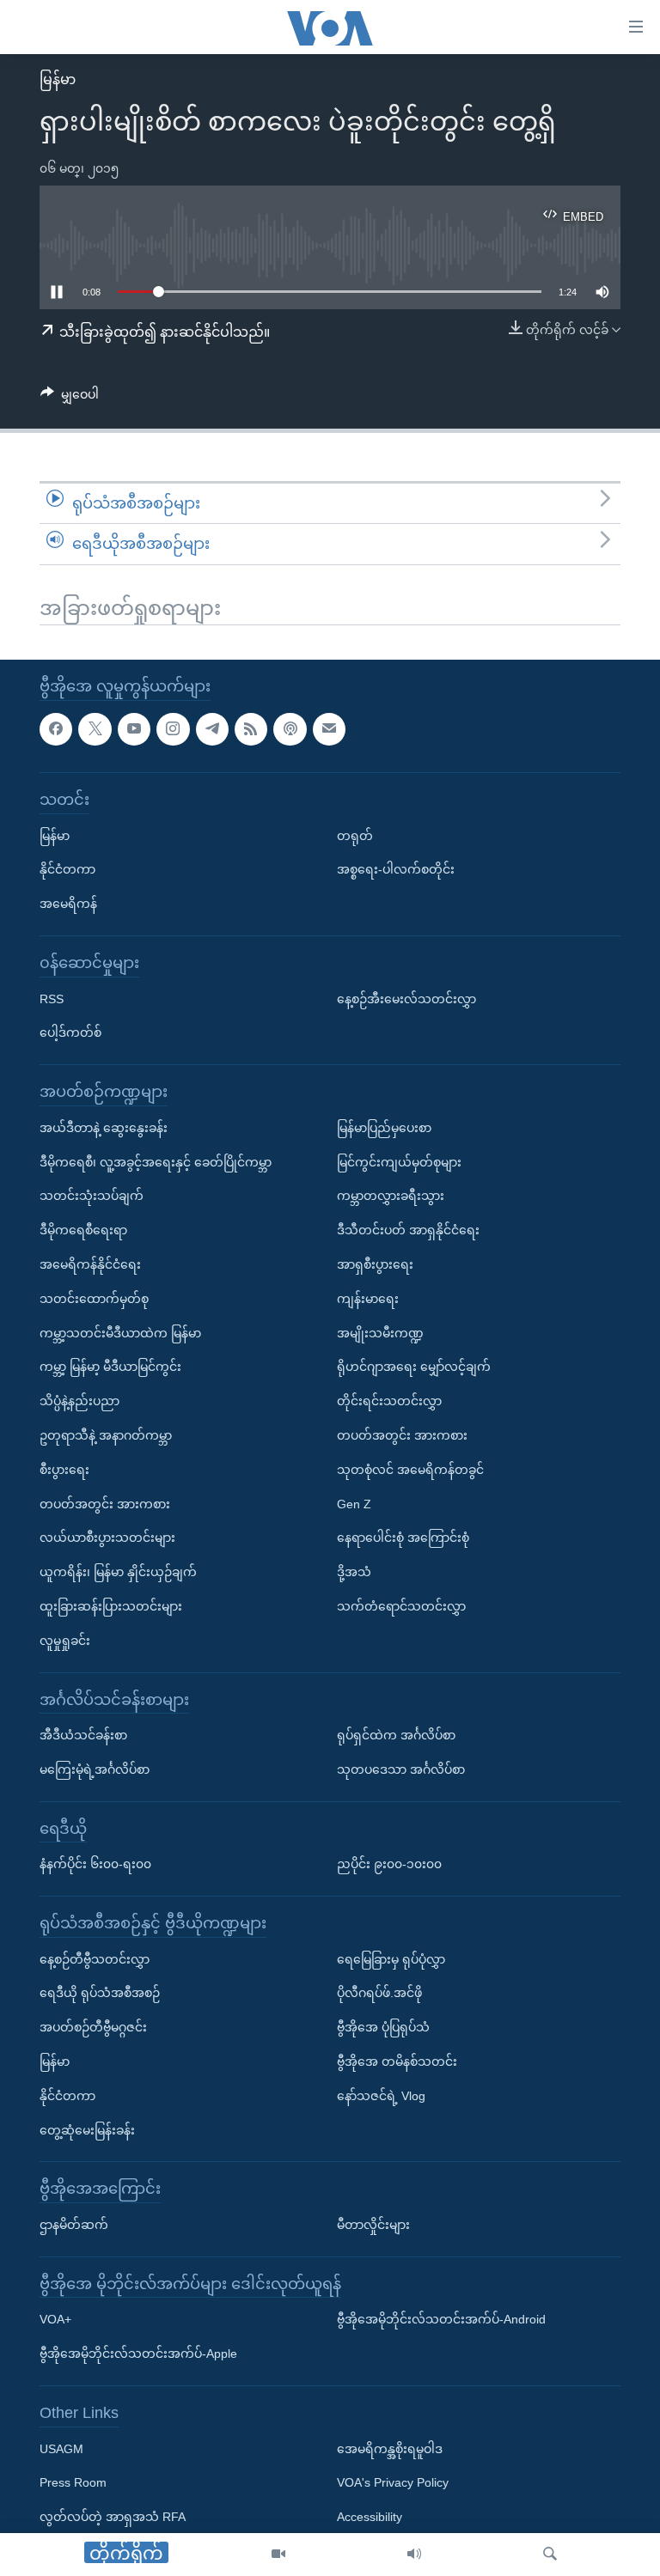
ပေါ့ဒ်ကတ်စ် (70, 1032)
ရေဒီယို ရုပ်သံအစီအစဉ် (100, 1993)
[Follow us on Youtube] (134, 728)
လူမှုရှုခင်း (65, 1640)
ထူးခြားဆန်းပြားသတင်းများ (111, 1606)
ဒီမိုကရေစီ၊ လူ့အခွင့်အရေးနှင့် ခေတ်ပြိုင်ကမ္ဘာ (156, 1161)
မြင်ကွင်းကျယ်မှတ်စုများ (399, 1161)
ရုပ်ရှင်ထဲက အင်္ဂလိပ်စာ (396, 1735)
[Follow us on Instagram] (173, 728)
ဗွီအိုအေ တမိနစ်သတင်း (397, 2061)
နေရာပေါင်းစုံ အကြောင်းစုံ (403, 1538)
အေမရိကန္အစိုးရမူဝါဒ (390, 2448)
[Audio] (414, 2555)
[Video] (278, 2555)
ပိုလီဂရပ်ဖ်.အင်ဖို (379, 1993)
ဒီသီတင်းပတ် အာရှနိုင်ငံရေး (408, 1230)
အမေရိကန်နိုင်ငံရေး (90, 1264)
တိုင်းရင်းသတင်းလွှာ (389, 1401)
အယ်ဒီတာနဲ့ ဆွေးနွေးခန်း (104, 1127)
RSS (52, 998)
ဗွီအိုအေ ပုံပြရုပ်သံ (383, 2027)
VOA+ (55, 2319)
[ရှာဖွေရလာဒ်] (550, 2555)
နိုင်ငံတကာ (67, 869)
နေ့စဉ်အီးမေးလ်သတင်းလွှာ (406, 998)
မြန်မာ (58, 79)
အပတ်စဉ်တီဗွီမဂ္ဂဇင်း (93, 2027)
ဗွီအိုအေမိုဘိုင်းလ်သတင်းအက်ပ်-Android (441, 2319)
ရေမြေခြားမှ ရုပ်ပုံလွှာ (391, 1958)
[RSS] (251, 728)
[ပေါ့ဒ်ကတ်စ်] (290, 728)
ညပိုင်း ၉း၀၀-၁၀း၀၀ (389, 1864)
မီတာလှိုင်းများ (373, 2225)
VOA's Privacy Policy (393, 2482)
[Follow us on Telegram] (212, 728)
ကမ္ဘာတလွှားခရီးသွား (391, 1196)
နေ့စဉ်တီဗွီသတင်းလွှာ (95, 1958)
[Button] (70, 398)
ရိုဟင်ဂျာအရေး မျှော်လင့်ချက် (414, 1367)
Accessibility (370, 2517)
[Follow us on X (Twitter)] (95, 728)
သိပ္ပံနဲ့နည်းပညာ (79, 1401)
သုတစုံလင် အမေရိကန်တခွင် (410, 1469)
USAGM (61, 2448)
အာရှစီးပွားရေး (375, 1264)
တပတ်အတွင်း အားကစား (105, 1503)
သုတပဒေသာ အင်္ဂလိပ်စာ (401, 1769)
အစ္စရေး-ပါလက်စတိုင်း (396, 869)
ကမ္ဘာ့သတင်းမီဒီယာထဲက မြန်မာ (120, 1332)
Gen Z (354, 1503)
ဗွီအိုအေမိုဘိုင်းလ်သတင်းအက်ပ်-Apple (138, 2354)
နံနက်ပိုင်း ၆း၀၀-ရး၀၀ (95, 1864)
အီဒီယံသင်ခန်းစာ (83, 1735)
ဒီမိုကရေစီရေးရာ (83, 1230)
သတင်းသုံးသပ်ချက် (92, 1196)
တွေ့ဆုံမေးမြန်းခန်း (87, 2129)
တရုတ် (355, 835)
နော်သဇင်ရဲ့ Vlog (381, 2096)
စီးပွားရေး (64, 1469)
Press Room (73, 2482)
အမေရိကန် (68, 904)
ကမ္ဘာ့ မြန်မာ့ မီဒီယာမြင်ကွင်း (110, 1367)
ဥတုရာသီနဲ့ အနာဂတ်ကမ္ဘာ (106, 1435)
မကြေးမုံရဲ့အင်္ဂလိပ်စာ (95, 1769)
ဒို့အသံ (354, 1572)
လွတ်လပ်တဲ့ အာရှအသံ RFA (113, 2517)
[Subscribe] (329, 728)
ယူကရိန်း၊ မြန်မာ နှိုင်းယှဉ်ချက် (118, 1572)
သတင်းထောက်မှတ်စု (94, 1298)
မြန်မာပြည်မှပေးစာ (384, 1127)
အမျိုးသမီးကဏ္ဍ (380, 1332)
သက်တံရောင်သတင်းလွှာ (401, 1606)
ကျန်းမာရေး (368, 1298)
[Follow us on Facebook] (56, 728)
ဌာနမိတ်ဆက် (74, 2225)
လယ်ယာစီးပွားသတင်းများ (107, 1538)
